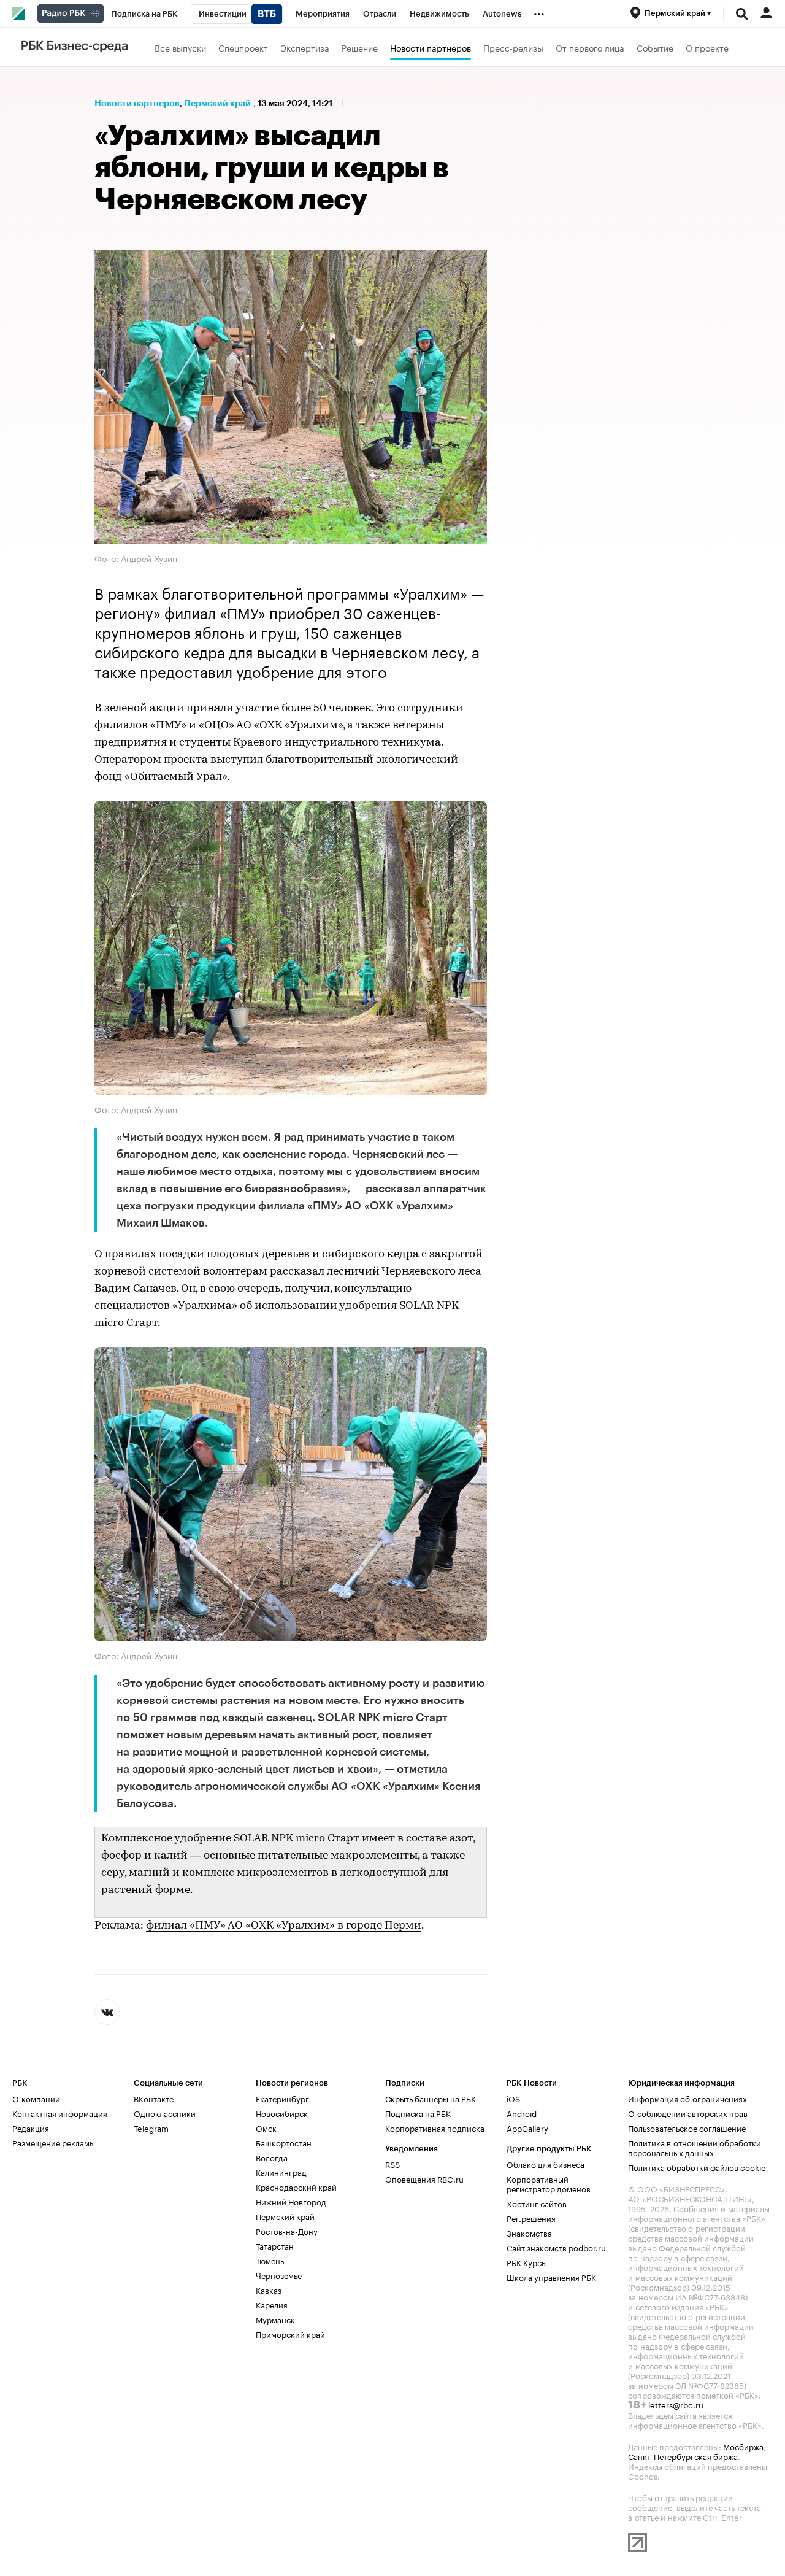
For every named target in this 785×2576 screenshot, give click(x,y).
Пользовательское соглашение (687, 2127)
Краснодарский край (296, 2186)
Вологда (272, 2157)
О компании (36, 2098)
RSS (392, 2164)
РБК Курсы (527, 2262)
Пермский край (217, 103)
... (539, 12)
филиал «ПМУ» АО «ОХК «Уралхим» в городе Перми (284, 1926)
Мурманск (275, 2319)
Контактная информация (60, 2113)
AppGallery (527, 2127)
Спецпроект (243, 47)
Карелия (272, 2304)
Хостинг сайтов (537, 2203)
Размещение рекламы (54, 2142)
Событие (655, 47)
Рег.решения (531, 2218)
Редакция (31, 2127)
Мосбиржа (743, 2446)
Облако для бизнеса (546, 2164)
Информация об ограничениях (687, 2098)
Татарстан (275, 2245)
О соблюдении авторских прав (688, 2113)
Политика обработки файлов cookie (697, 2167)
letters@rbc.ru (676, 2404)
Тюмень (270, 2260)
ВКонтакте (154, 2098)
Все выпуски (180, 47)
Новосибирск (282, 2113)
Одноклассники (165, 2113)
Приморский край (290, 2334)
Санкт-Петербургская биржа (683, 2456)
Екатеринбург (282, 2098)
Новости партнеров (431, 47)
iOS (513, 2098)
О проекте (707, 47)
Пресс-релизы (513, 47)
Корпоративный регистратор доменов (549, 2183)
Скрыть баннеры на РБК (431, 2098)
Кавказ (269, 2289)
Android (522, 2113)
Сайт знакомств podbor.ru (556, 2247)
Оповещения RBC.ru (424, 2178)
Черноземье (279, 2275)
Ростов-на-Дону (287, 2231)
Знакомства (529, 2232)
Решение (360, 47)
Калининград (281, 2172)
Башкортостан (284, 2142)
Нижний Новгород (291, 2201)
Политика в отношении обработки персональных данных (695, 2147)
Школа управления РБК (551, 2277)
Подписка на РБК (418, 2113)
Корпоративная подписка (435, 2127)
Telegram (151, 2127)
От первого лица (590, 47)
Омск (266, 2127)
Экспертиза (305, 47)
